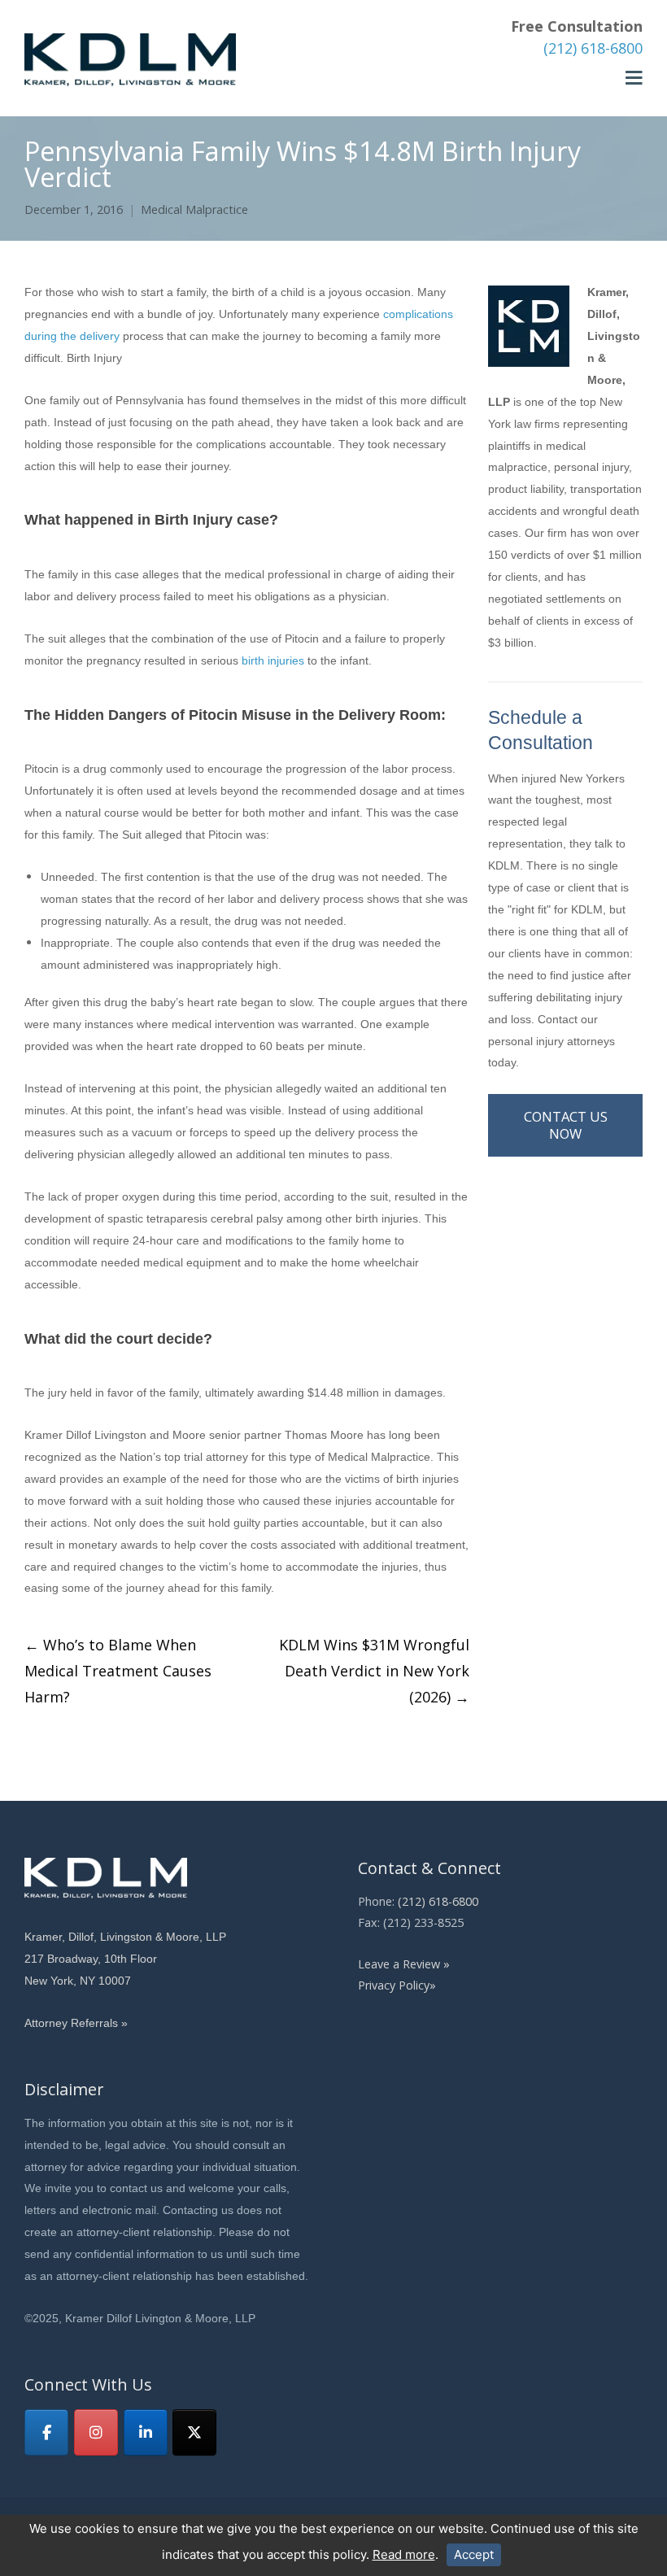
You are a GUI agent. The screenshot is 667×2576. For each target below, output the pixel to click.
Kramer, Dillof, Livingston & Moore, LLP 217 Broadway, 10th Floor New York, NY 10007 (125, 1959)
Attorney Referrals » (76, 2023)
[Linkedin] (146, 2432)
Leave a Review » (404, 1964)
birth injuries (273, 660)
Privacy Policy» (397, 1985)
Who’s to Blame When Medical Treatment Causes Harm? (118, 1671)
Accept (474, 2554)
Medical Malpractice (194, 209)
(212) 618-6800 (593, 48)
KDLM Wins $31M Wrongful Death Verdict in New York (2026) (374, 1671)
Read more (404, 2554)
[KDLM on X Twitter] (194, 2432)
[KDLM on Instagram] (96, 2432)
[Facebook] (46, 2432)
